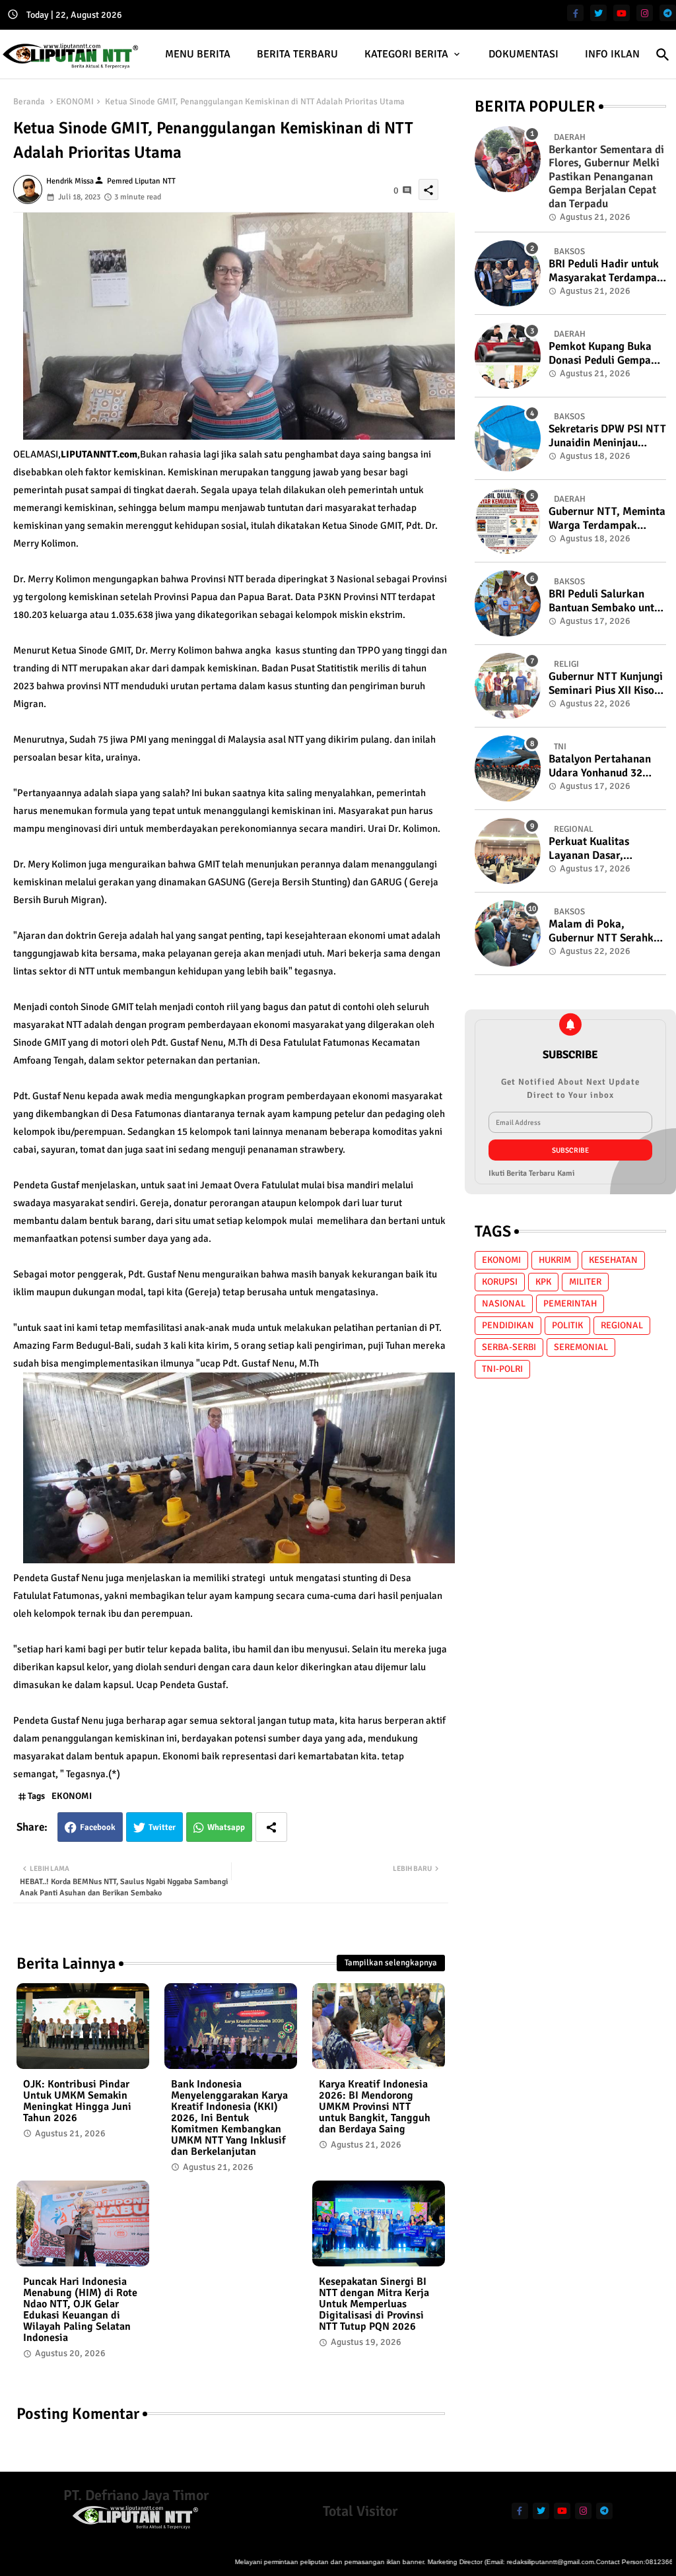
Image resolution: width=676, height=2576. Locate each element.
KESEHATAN (613, 1260)
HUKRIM (555, 1260)
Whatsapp (226, 1827)
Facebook (98, 1827)
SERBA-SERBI (509, 1347)
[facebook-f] (575, 13)
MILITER (585, 1282)
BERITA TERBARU (297, 54)
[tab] (198, 54)
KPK (543, 1282)
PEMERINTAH (570, 1304)
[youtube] (622, 13)
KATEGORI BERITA (406, 54)
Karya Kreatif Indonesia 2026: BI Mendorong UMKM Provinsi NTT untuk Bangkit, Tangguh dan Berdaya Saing (375, 2107)
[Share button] (271, 1827)
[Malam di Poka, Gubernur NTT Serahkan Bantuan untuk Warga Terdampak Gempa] (508, 933)
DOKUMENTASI (524, 54)
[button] (663, 55)
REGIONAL (622, 1325)
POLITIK (567, 1325)
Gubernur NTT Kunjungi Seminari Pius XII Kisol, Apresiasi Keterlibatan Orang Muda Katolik (606, 684)
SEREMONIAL (581, 1347)
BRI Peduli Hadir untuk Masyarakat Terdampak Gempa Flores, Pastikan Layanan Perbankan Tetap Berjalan (606, 271)
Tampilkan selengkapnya (391, 1963)
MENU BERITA (198, 54)
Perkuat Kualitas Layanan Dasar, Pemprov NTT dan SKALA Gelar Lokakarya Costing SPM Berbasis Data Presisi (607, 849)
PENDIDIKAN (508, 1325)
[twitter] (598, 13)
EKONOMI (75, 102)
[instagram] (645, 13)
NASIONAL (504, 1304)
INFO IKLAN (612, 54)
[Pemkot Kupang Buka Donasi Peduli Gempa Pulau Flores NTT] (508, 356)
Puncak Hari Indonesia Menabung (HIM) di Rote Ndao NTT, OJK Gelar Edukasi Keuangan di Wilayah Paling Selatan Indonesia (80, 2310)
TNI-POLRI (502, 1369)
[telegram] (668, 13)
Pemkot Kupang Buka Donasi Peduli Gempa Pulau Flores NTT (600, 354)
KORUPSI (500, 1282)
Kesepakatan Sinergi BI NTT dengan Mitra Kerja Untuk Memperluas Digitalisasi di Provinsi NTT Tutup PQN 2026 (374, 2304)
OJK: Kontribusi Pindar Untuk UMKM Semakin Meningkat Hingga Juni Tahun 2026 (77, 2101)
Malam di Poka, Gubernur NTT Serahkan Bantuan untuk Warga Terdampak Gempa (607, 931)
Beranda (29, 102)
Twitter (162, 1827)
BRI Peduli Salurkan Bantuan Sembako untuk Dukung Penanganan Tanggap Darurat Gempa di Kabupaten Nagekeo (607, 601)
